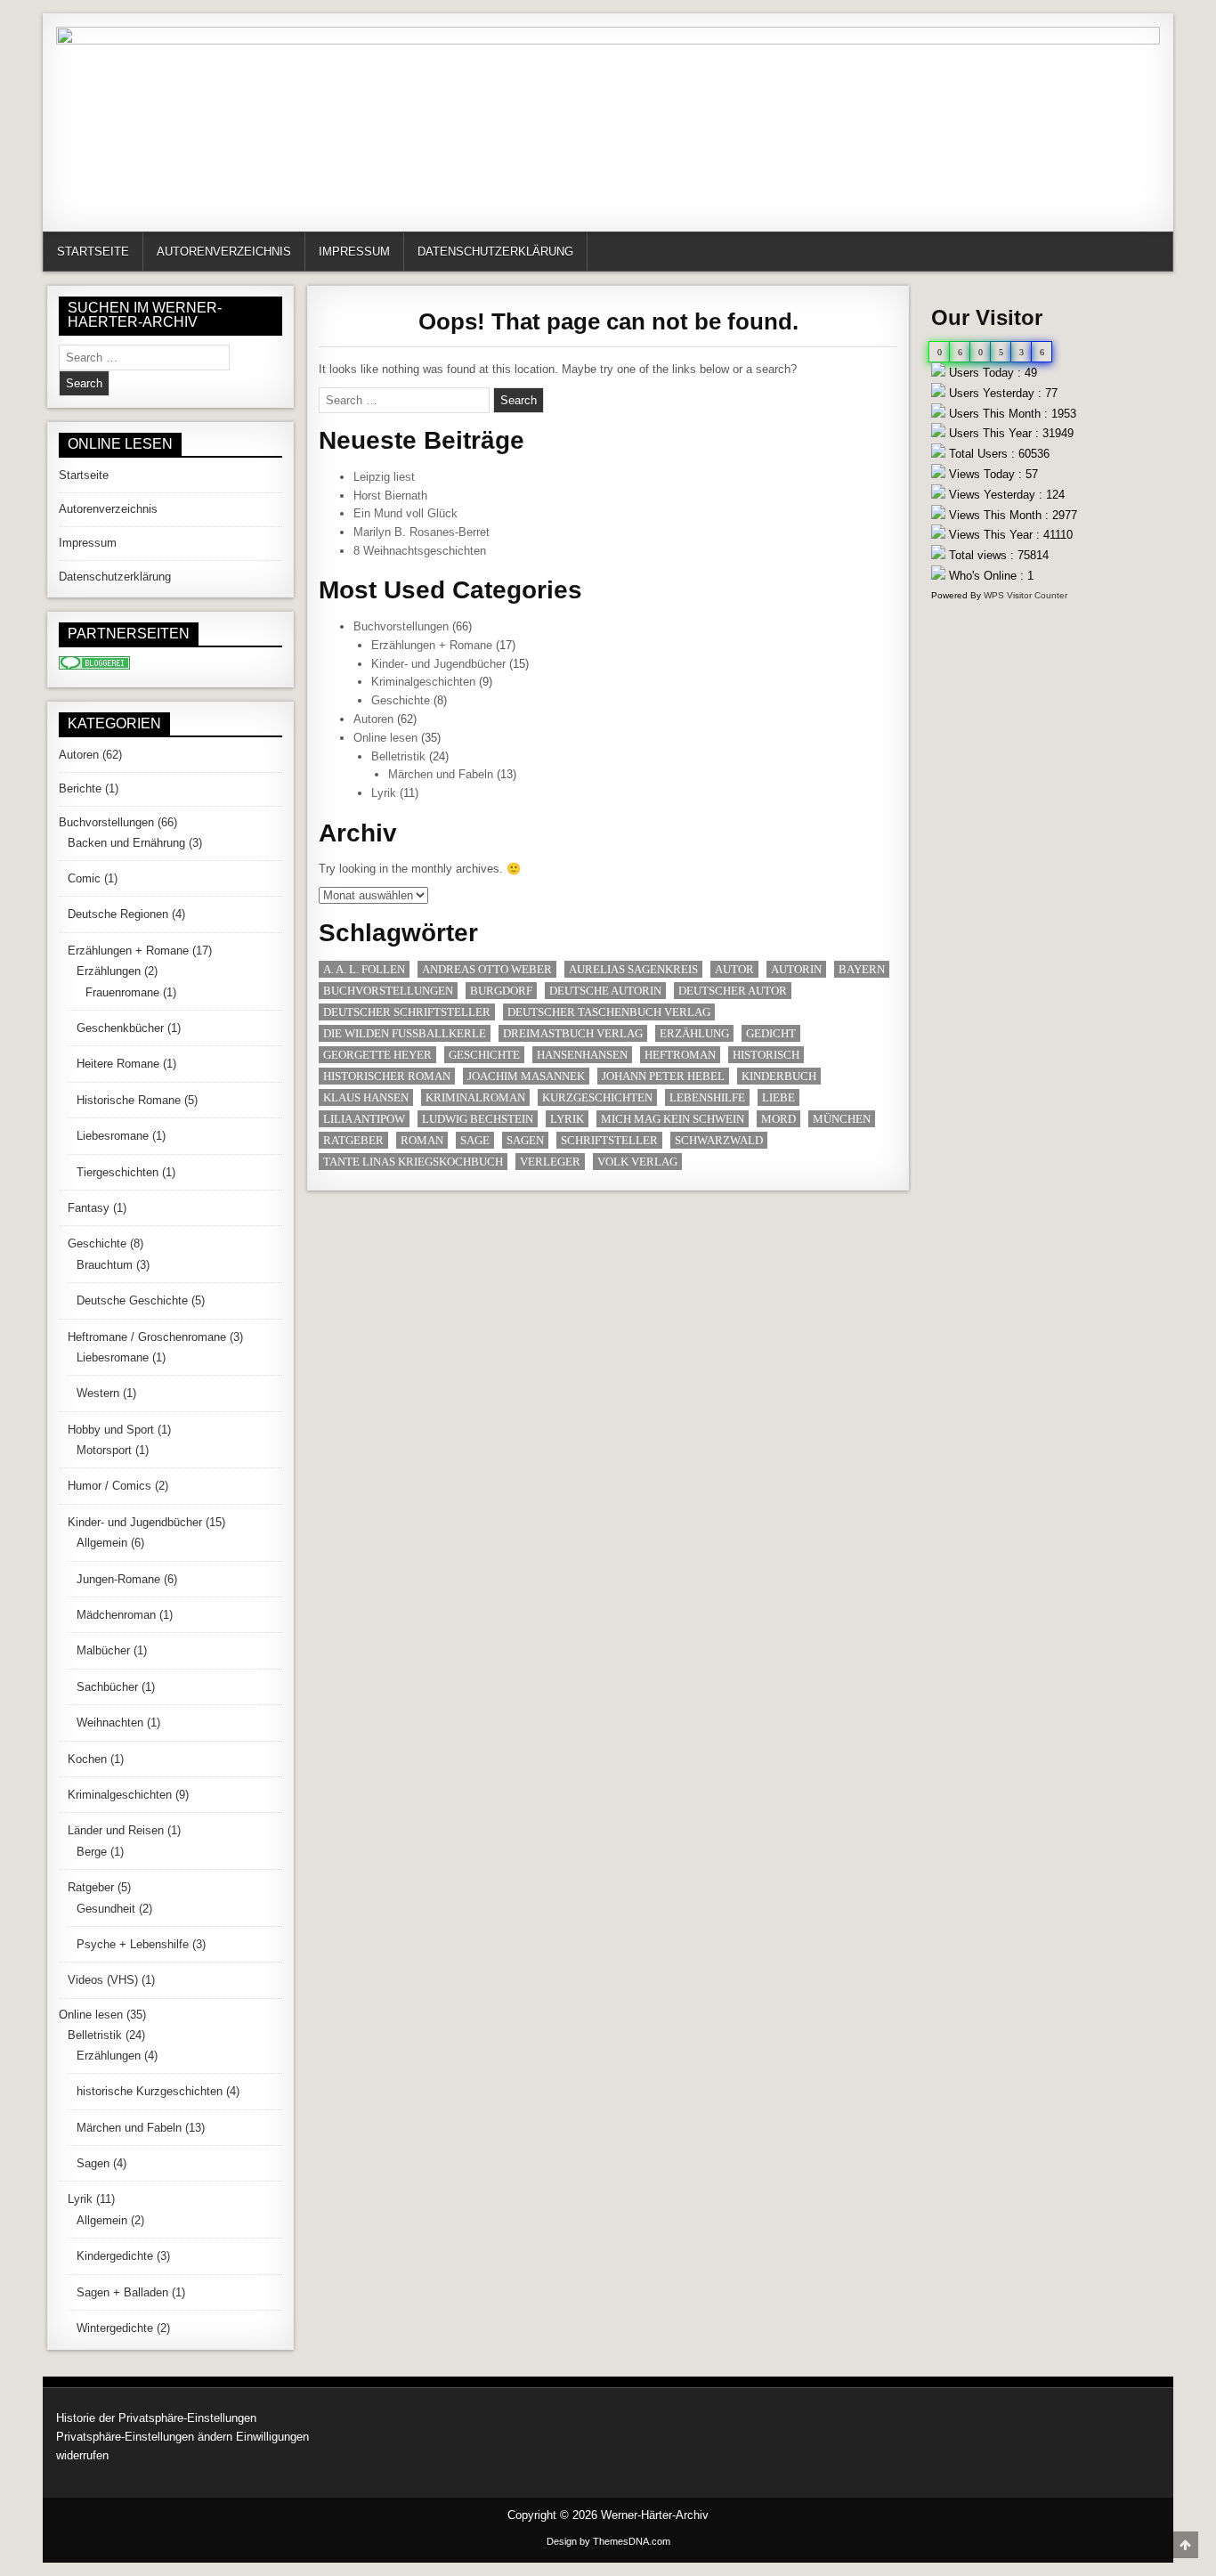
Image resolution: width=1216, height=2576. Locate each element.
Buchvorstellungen (401, 626)
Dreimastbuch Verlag (573, 1033)
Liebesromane (113, 1136)
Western (98, 1393)
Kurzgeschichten (597, 1097)
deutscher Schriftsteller (407, 1012)
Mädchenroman (116, 1615)
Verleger (550, 1162)
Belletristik (398, 756)
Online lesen (385, 738)
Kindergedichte (115, 2256)
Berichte (80, 788)
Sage (475, 1140)
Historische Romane (129, 1100)
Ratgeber (353, 1140)
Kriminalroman (475, 1097)
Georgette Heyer (377, 1055)
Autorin (796, 969)
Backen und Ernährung (126, 843)
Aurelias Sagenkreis (633, 969)
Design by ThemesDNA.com (608, 2541)
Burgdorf (501, 991)
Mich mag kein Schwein (673, 1119)
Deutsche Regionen (118, 914)
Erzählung (694, 1033)
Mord (778, 1119)
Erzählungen (109, 971)
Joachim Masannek (526, 1076)
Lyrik (384, 793)
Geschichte (401, 700)
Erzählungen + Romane (432, 645)
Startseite (93, 252)
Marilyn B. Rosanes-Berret (422, 532)
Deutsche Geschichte (132, 1300)
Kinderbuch (779, 1076)
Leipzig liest (384, 477)
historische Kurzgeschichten (150, 2091)
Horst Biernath (390, 496)
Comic (84, 878)
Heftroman (680, 1055)
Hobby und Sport (111, 1430)
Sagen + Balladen (122, 2292)
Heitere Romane (118, 1064)
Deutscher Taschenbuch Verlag (609, 1012)
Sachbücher (107, 1687)
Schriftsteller (609, 1140)
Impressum (354, 252)
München (842, 1119)
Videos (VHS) (103, 1980)
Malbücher (103, 1650)
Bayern (862, 969)
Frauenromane (122, 992)
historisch (766, 1055)
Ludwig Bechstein (478, 1119)
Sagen (525, 1140)
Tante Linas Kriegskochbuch (413, 1162)
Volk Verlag (637, 1162)
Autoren (373, 719)
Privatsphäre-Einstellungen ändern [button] (144, 2437)
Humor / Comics (109, 1486)
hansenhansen (582, 1055)
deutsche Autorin (605, 991)
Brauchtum (105, 1265)
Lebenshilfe (707, 1097)
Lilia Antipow (364, 1119)
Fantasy (89, 1208)
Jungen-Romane (118, 1579)
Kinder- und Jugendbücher (438, 664)
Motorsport (104, 1450)
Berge (92, 1852)
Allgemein (102, 1543)
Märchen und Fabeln (441, 774)
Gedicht (771, 1033)
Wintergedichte (115, 2328)
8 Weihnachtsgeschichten (420, 551)
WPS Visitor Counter (1025, 595)
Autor (734, 969)
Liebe (778, 1097)
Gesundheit (106, 1909)
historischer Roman (387, 1076)
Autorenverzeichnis (224, 252)
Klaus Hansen (366, 1097)
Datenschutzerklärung (495, 252)
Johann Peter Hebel (663, 1076)
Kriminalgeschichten (423, 682)
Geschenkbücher (120, 1028)
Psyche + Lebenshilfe (133, 1944)
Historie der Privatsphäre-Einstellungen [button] (156, 2418)
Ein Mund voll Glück (405, 513)
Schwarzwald (719, 1140)
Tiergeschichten (118, 1172)
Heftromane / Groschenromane (147, 1337)
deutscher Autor (733, 991)
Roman (422, 1140)
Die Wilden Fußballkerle (405, 1033)
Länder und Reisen (116, 1830)
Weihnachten (110, 1723)
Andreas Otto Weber (487, 969)
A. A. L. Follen (364, 969)
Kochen (87, 1759)
